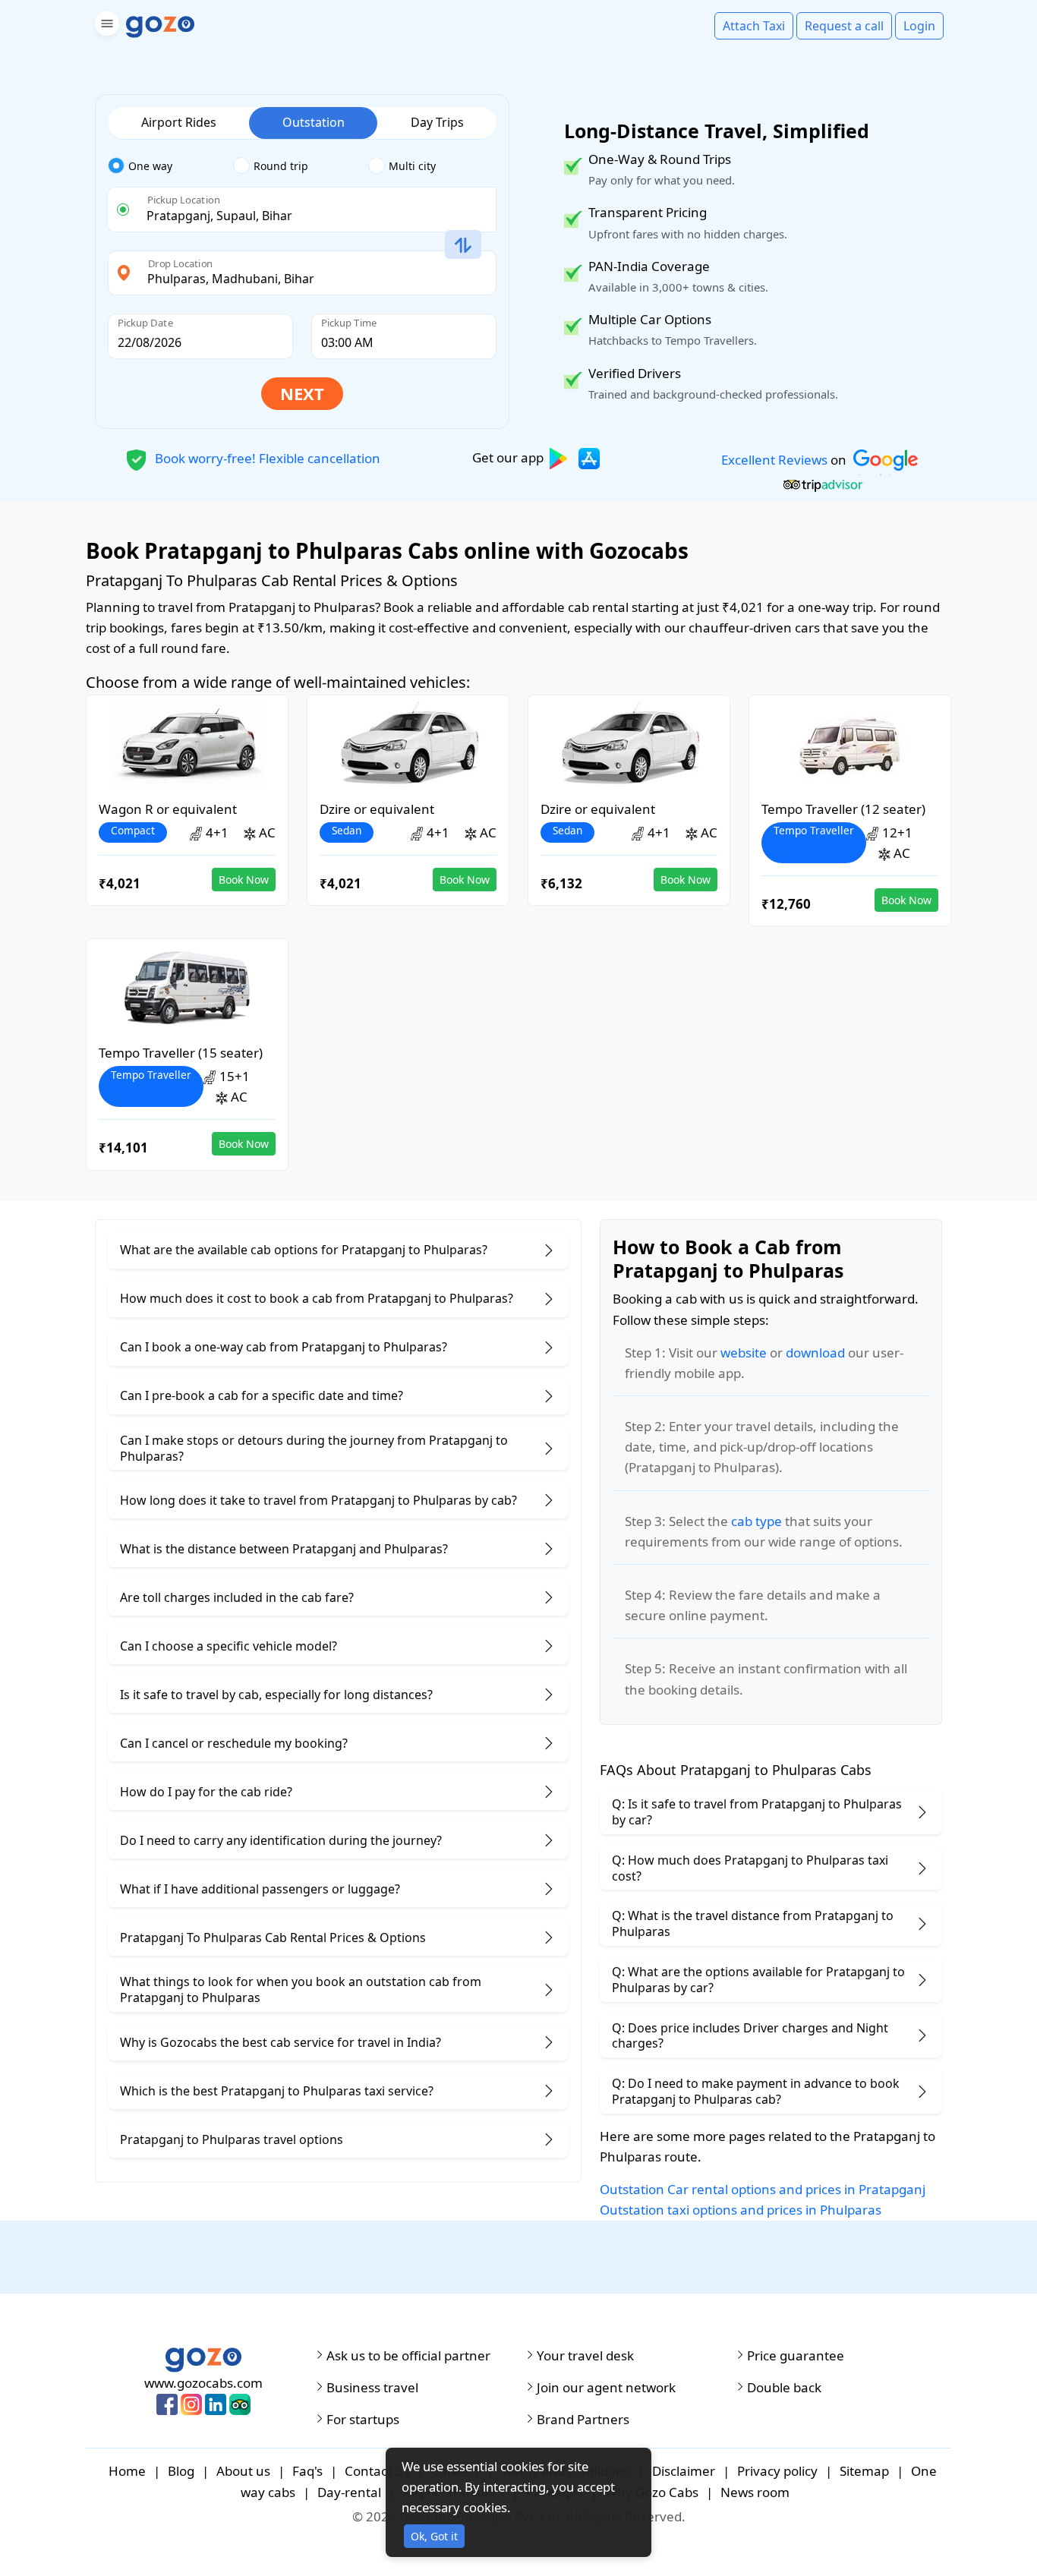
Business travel (372, 2388)
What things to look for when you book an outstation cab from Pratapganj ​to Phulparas (301, 1990)
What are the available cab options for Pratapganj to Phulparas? (304, 1250)
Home (127, 2471)
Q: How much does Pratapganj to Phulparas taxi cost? (750, 1868)
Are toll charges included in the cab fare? (237, 1597)
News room (755, 2492)
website (744, 1353)
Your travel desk (585, 2356)
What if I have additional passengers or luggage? (260, 1889)
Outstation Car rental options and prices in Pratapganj (763, 2189)
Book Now (244, 880)
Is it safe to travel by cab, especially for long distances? (276, 1695)
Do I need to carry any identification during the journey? (281, 1840)
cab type (756, 1521)
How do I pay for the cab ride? (206, 1792)
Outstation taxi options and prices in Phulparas (741, 2210)
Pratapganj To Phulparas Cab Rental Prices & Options (273, 1938)
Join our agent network (606, 2388)
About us (243, 2471)
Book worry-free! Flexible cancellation (266, 457)
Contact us (377, 2471)
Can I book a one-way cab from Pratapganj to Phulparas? (284, 1347)
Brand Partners (583, 2420)
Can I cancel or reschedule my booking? (234, 1743)
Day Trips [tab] (437, 122)
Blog (181, 2471)
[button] (105, 26)
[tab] (170, 166)
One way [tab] (150, 166)
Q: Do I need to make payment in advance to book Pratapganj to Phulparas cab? (756, 2091)
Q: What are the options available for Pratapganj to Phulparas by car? (758, 1980)
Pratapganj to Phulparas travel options (232, 2139)
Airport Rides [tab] (179, 122)
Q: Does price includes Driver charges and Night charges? (750, 2036)
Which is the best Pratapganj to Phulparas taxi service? (277, 2091)
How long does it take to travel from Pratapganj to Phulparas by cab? (318, 1500)
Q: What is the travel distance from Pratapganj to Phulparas (753, 1923)
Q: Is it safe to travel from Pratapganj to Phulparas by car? (757, 1812)
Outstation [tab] (314, 122)
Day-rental (349, 2492)
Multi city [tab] (412, 166)
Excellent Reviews (774, 460)
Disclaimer (684, 2471)
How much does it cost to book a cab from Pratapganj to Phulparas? (317, 1298)
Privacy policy (777, 2471)
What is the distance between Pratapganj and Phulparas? (284, 1549)
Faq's (307, 2471)
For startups (363, 2420)
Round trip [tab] (281, 166)
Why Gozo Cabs (652, 2492)
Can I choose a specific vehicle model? (229, 1646)
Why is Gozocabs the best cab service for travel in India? (281, 2042)
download (815, 1353)
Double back (784, 2388)
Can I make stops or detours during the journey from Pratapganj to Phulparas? (314, 1448)
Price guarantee (796, 2356)
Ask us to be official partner (408, 2356)
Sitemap (864, 2471)
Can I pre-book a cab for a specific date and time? (262, 1395)
